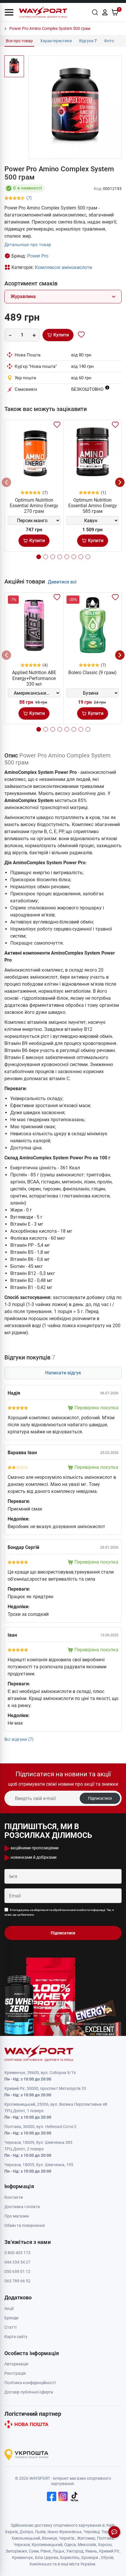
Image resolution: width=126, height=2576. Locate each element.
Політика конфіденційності (30, 2383)
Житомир (86, 2538)
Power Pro (38, 256)
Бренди (11, 2318)
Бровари (90, 2558)
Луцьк (58, 2551)
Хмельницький (26, 2538)
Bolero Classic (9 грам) (92, 673)
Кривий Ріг (109, 2551)
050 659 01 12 (17, 2271)
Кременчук (23, 2558)
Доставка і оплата (22, 2207)
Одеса (70, 2545)
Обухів (107, 2558)
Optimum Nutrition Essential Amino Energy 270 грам (34, 506)
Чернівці (92, 2532)
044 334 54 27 (17, 2262)
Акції (9, 2308)
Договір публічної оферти (29, 2392)
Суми (34, 2551)
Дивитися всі (62, 582)
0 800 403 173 (17, 2253)
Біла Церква (47, 2558)
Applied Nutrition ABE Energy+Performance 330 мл (34, 678)
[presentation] (6, 482)
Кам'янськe (41, 2564)
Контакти (14, 2197)
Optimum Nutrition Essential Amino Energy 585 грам (93, 506)
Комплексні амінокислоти (63, 267)
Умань (91, 2551)
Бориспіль (70, 2558)
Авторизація (16, 2364)
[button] (9, 12)
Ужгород (75, 2551)
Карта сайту (16, 2337)
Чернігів (67, 2538)
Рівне (46, 2551)
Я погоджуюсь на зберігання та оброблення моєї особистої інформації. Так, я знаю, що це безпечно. (59, 1912)
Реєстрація (15, 2373)
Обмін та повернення (25, 2225)
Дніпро (26, 2532)
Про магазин (17, 2216)
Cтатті (10, 2327)
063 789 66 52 (17, 2281)
